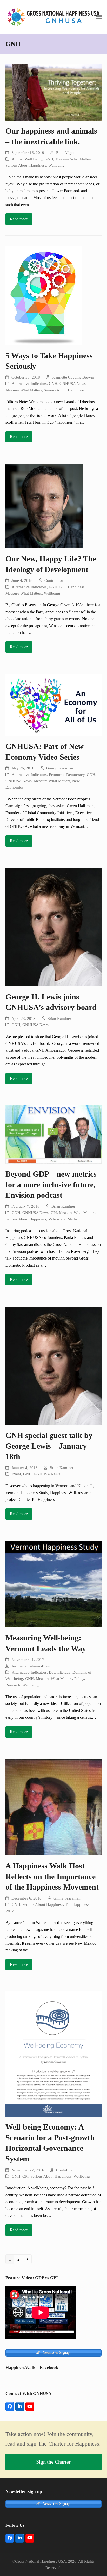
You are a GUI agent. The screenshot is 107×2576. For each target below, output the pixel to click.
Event (16, 1474)
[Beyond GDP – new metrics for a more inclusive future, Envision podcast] (54, 1134)
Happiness (76, 587)
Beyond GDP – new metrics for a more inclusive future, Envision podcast (51, 1185)
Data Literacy (60, 1672)
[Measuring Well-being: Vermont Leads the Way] (54, 1584)
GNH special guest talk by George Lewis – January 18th (49, 1446)
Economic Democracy (67, 775)
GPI (63, 587)
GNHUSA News (73, 384)
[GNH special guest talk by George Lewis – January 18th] (54, 1365)
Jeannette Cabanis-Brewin (73, 377)
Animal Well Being (27, 159)
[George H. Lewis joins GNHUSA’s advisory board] (54, 927)
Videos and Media (63, 1219)
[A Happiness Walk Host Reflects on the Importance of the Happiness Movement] (54, 1807)
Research (13, 1685)
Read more (19, 219)
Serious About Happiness (26, 165)
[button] (99, 17)
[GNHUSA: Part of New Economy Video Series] (54, 705)
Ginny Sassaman (60, 768)
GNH (49, 159)
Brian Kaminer (59, 1019)
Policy (79, 1679)
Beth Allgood (67, 153)
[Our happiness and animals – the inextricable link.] (54, 92)
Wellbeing (56, 165)
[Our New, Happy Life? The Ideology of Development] (44, 505)
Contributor (54, 580)
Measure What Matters (73, 159)
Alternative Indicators (29, 384)
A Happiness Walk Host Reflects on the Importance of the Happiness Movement (52, 1876)
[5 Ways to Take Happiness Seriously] (44, 295)
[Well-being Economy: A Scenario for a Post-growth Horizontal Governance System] (54, 2054)
